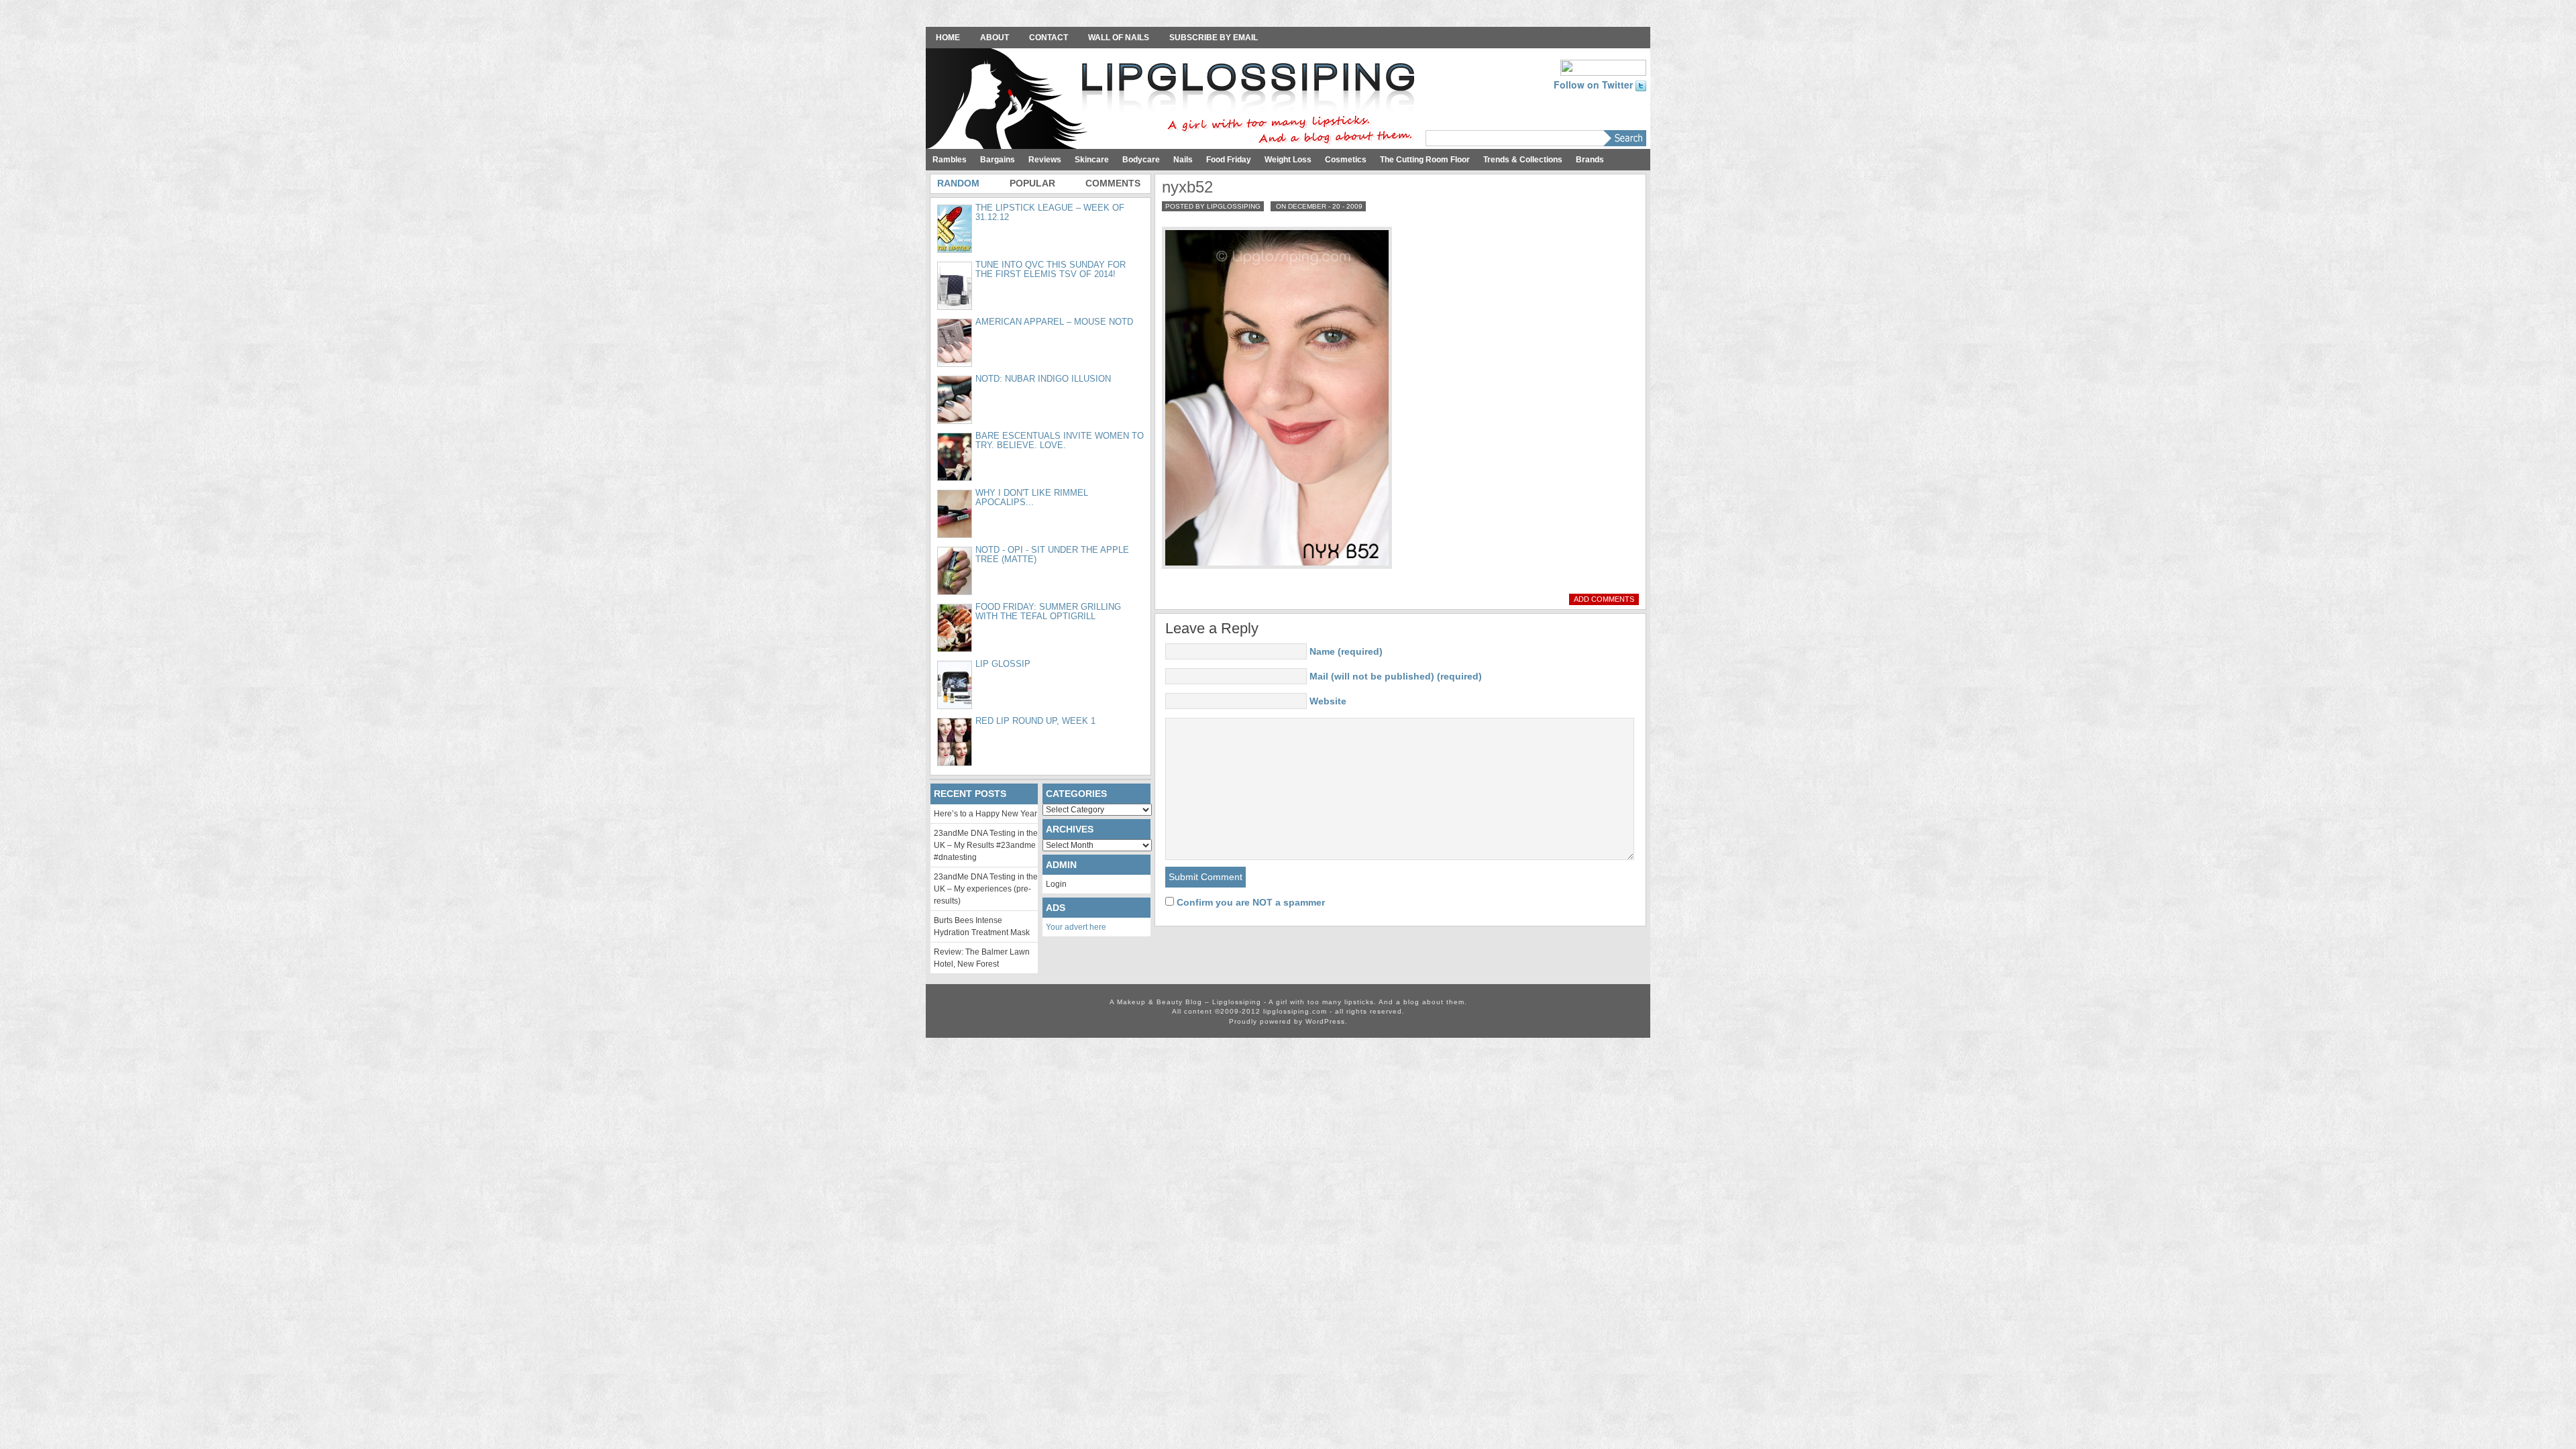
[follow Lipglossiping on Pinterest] (1603, 66)
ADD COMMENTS (1604, 599)
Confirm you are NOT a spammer (1249, 902)
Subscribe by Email (1214, 38)
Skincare (1092, 160)
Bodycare (1141, 160)
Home (948, 38)
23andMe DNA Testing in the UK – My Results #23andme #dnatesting (986, 845)
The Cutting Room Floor (1425, 160)
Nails (1183, 160)
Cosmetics (1346, 160)
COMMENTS (1113, 183)
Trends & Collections (1523, 160)
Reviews (1045, 160)
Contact (1049, 38)
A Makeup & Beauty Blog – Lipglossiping (1174, 100)
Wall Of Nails (1119, 38)
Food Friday (1229, 160)
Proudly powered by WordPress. (1288, 1021)
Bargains (998, 160)
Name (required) (1346, 651)
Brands (1590, 160)
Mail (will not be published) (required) (1396, 676)
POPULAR (1032, 183)
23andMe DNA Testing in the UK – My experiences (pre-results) (986, 889)
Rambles (950, 160)
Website (1328, 701)
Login (1056, 884)
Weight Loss (1288, 160)
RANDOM (958, 183)
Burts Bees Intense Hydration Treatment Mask (982, 926)
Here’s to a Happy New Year (985, 814)
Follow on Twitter (1595, 85)
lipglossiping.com (1295, 1011)
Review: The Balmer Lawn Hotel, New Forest (982, 958)
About (995, 38)
